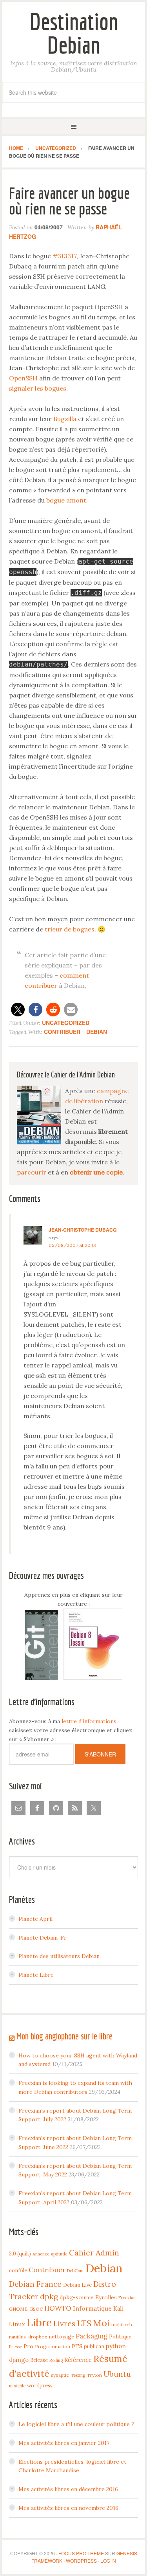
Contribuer (62, 1032)
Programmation (53, 2346)
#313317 (64, 256)
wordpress (40, 2385)
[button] (18, 1010)
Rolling (56, 2360)
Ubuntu (117, 2374)
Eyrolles (106, 2297)
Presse (15, 2347)
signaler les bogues (38, 388)
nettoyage (61, 2336)
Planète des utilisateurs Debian (59, 1956)
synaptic (60, 2375)
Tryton (94, 2375)
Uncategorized (66, 1023)
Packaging (92, 2336)
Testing (78, 2375)
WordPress (81, 2561)
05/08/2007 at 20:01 (73, 1245)
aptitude (59, 2254)
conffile (18, 2270)
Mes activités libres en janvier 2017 (64, 2443)
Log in (108, 2561)
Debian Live (77, 2285)
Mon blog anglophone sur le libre (64, 2036)
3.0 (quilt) (20, 2254)
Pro (28, 2346)
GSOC (36, 2309)
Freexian (127, 2298)
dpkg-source (77, 2297)
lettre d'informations (89, 1721)
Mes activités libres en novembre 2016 (68, 2508)
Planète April (35, 1919)
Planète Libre (36, 1975)
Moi (101, 2323)
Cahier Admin (94, 2253)
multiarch (122, 2325)
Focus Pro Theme (81, 2553)
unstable (17, 2386)
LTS (84, 2323)
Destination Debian (74, 33)
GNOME (18, 2309)
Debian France (35, 2284)
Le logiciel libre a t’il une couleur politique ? (76, 2424)
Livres (64, 2324)
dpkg (49, 2297)
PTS (77, 2346)
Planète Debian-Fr (43, 1938)
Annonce (41, 2254)
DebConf (75, 2271)
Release (39, 2360)
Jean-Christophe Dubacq (83, 1230)
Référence (78, 2360)
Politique (120, 2336)
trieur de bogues (70, 929)
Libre (39, 2322)
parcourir (32, 1172)
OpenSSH (23, 378)
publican (94, 2346)
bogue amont (66, 500)
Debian (97, 1032)
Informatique (92, 2308)
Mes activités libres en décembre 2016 (68, 2489)
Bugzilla (65, 419)
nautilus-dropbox (28, 2337)
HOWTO (58, 2308)
